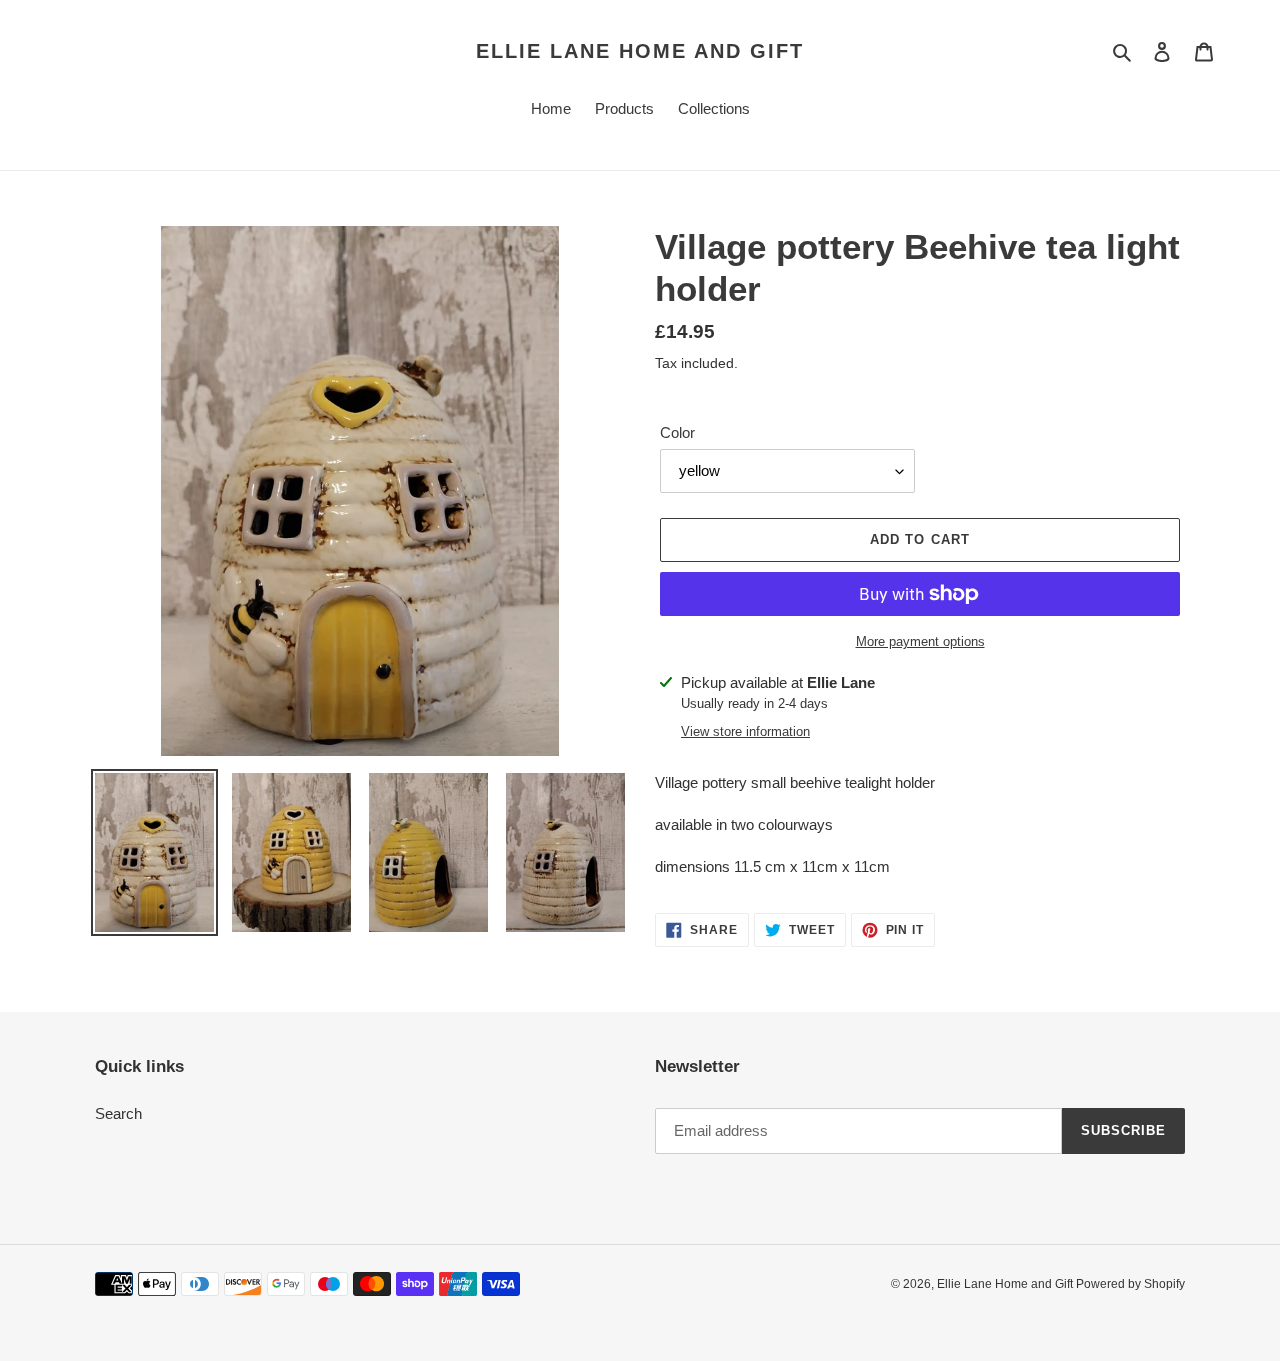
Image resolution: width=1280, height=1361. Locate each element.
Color (677, 432)
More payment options (920, 641)
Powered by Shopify (1130, 1284)
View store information (745, 731)
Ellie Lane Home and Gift (640, 51)
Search (118, 1113)
